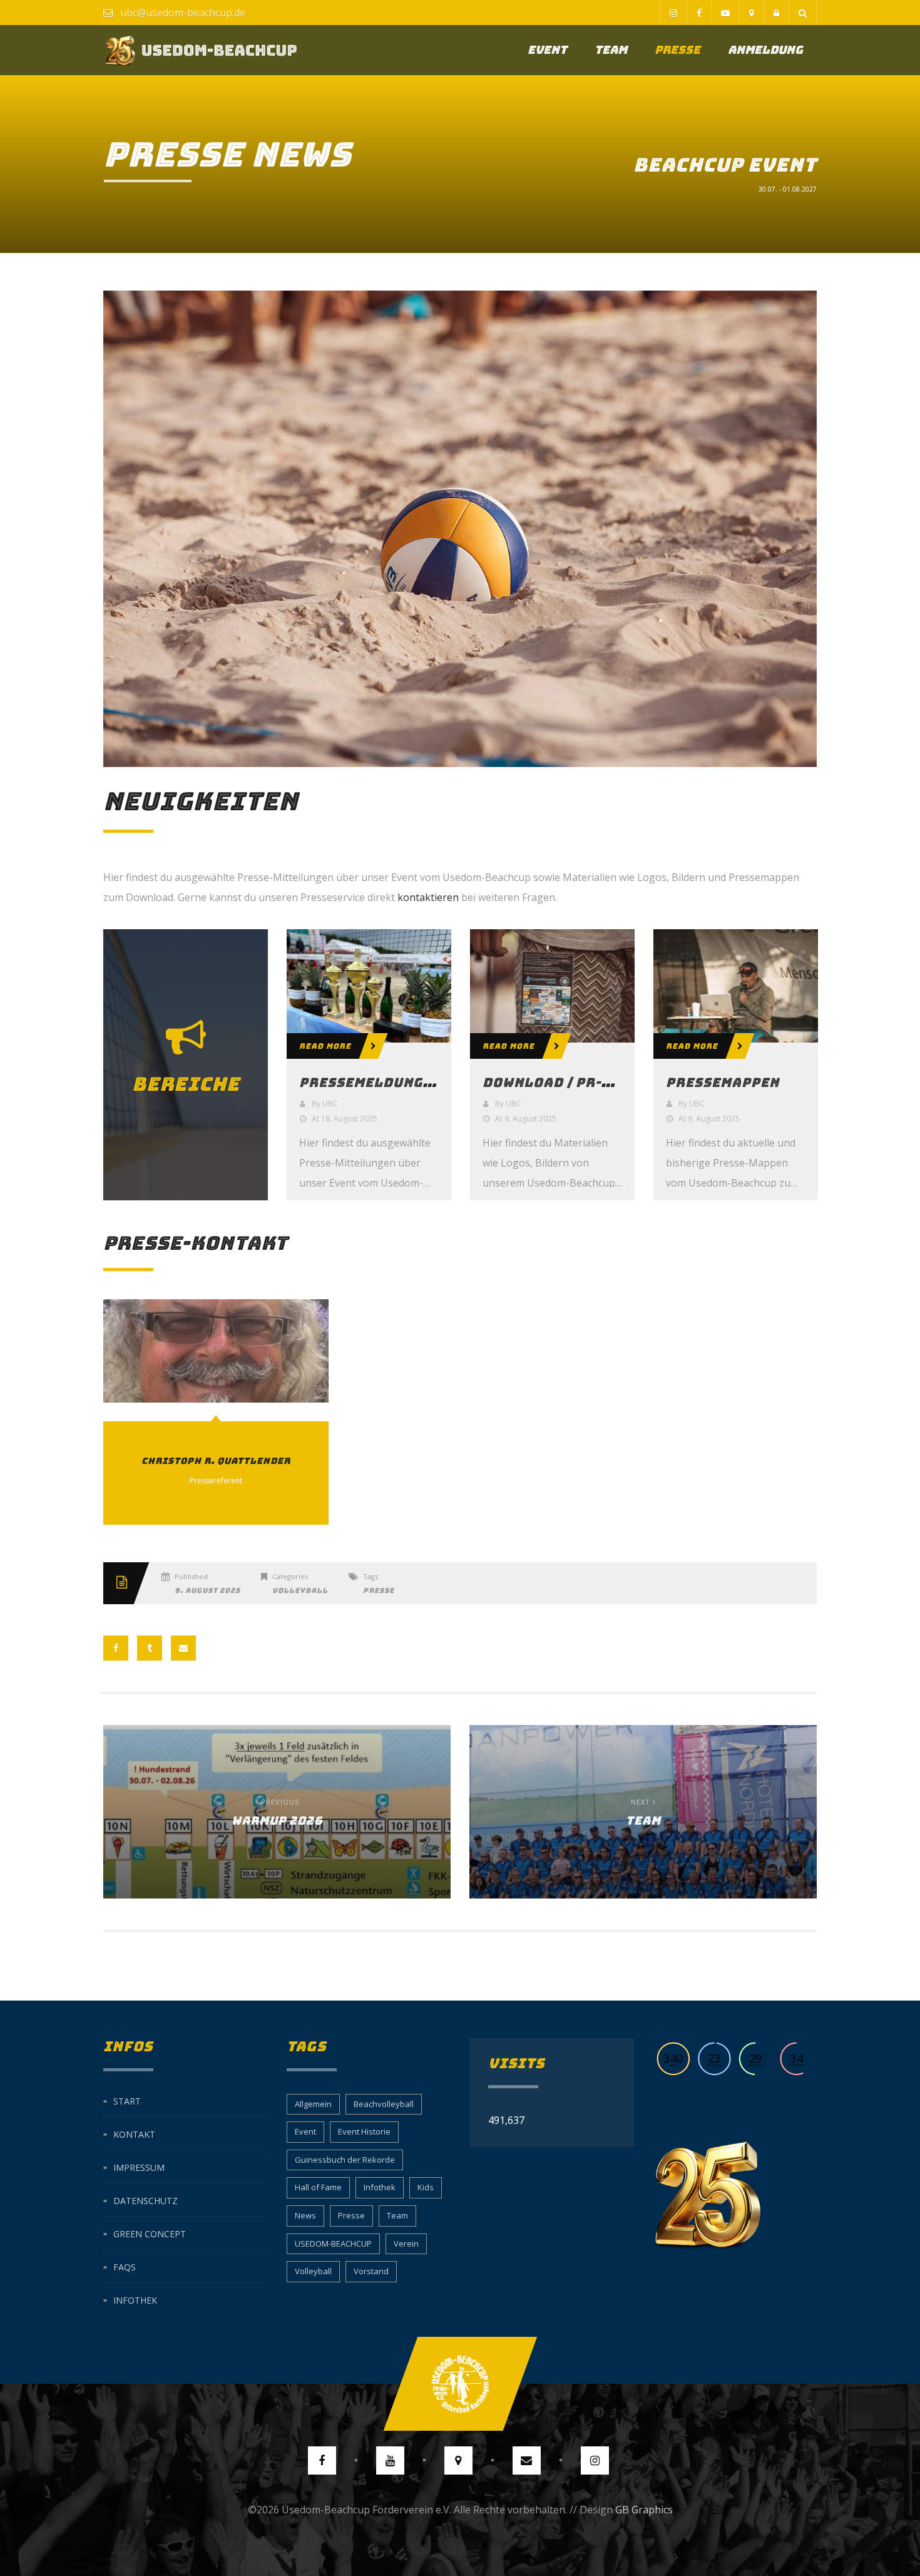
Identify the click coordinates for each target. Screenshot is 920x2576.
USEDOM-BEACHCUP (333, 2244)
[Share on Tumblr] (150, 1648)
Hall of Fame (318, 2187)
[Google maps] (751, 13)
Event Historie (364, 2131)
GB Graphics (644, 2510)
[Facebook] (699, 13)
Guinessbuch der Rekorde (345, 2160)
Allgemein (313, 2104)
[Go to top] (460, 2384)
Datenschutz (146, 2200)
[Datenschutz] (776, 13)
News (305, 2215)
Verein (406, 2244)
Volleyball (300, 1590)
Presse (677, 50)
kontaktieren (428, 897)
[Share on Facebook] (116, 1648)
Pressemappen (723, 1083)
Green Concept (150, 2233)
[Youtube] (725, 13)
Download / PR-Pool (561, 1083)
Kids (426, 2187)
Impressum (139, 2167)
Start (127, 2100)
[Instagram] (673, 13)
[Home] (201, 50)
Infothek (135, 2300)
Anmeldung (765, 50)
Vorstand (371, 2271)
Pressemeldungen (370, 1083)
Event (547, 50)
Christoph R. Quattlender (216, 1351)
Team (611, 50)
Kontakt (134, 2134)
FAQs (125, 2266)
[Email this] (183, 1648)
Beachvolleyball (384, 2104)
